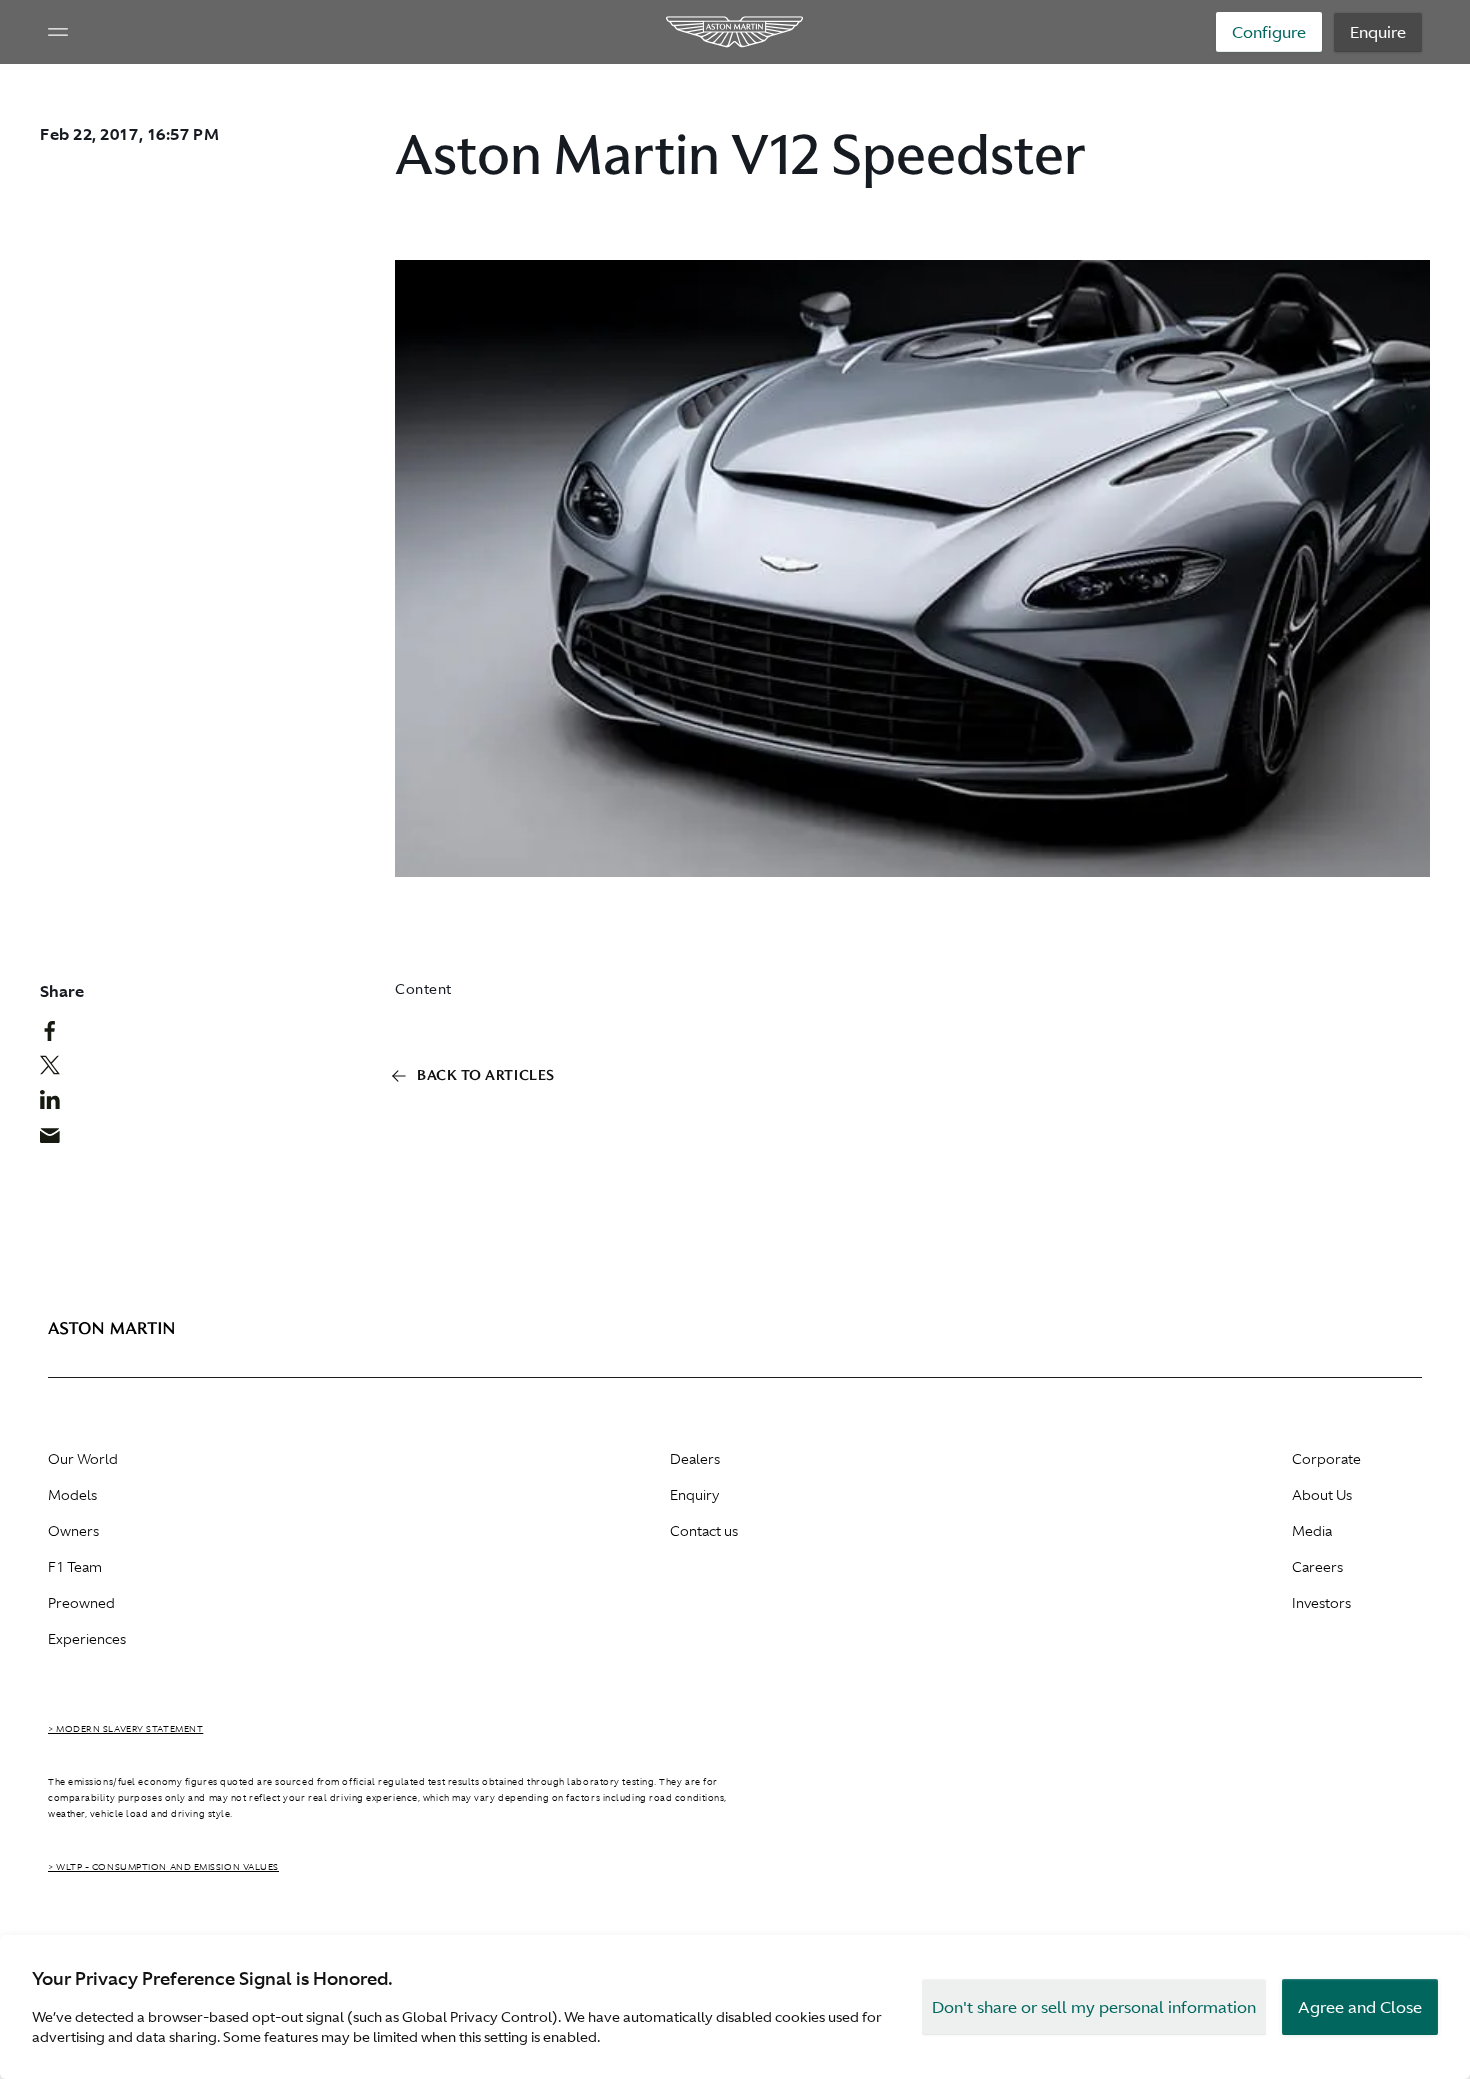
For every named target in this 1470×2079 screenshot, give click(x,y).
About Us (1322, 1495)
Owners (73, 1531)
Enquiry (694, 1495)
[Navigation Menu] (58, 32)
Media (1312, 1531)
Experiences (87, 1639)
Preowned (81, 1603)
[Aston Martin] (735, 32)
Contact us (704, 1531)
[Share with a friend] (60, 1140)
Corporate (1326, 1459)
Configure (1269, 32)
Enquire (1378, 32)
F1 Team (75, 1567)
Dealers (695, 1459)
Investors (1321, 1603)
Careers (1317, 1567)
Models (72, 1495)
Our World (83, 1459)
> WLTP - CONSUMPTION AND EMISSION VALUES (163, 1867)
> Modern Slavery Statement (125, 1729)
